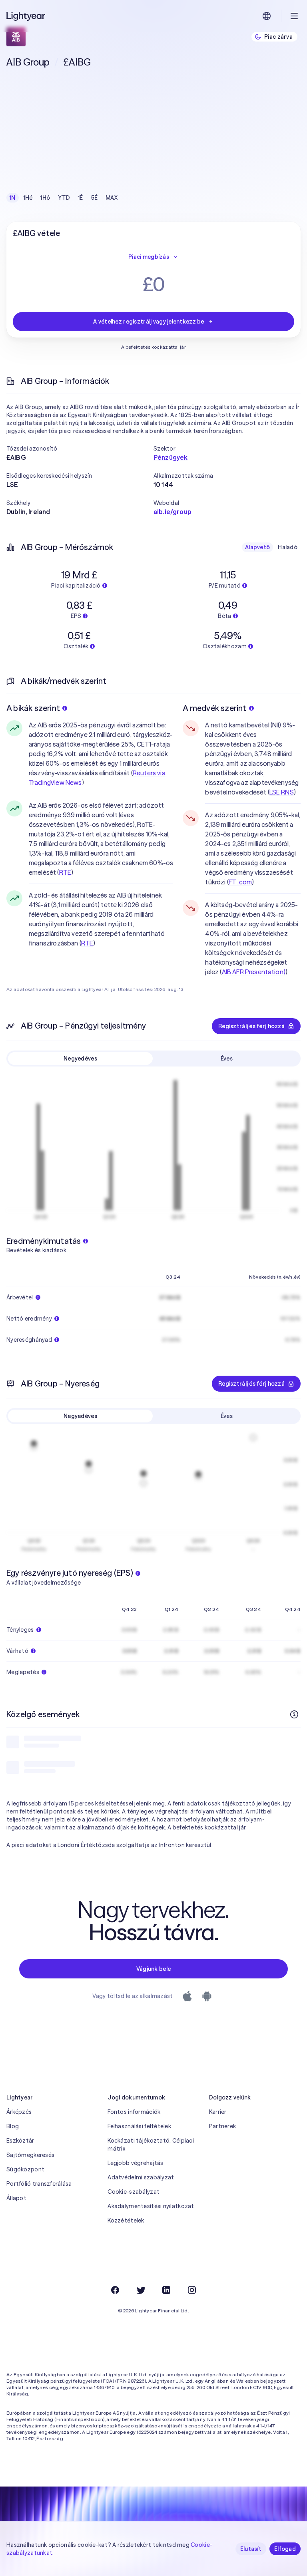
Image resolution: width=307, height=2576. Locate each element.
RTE (65, 872)
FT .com (240, 882)
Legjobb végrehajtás (135, 2163)
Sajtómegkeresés (30, 2155)
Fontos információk (134, 2112)
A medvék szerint (214, 708)
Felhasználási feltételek (139, 2126)
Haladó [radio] (288, 547)
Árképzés (19, 2112)
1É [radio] (81, 198)
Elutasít (251, 2549)
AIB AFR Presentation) (254, 972)
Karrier (218, 2112)
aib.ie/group (172, 512)
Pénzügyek (170, 457)
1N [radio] (13, 198)
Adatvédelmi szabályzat (141, 2177)
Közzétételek (126, 2220)
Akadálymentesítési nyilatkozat (151, 2206)
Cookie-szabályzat (134, 2192)
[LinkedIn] (166, 2290)
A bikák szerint (33, 708)
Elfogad (285, 2549)
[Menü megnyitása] (294, 16)
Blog (13, 2126)
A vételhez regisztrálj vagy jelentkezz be (149, 322)
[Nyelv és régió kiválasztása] (267, 16)
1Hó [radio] (45, 198)
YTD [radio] (64, 198)
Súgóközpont (25, 2169)
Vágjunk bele (153, 1969)
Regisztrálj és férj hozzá (251, 1026)
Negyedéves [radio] (80, 1059)
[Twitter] (141, 2290)
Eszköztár (20, 2141)
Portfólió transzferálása (39, 2184)
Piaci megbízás (149, 257)
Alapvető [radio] (257, 547)
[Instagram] (192, 2290)
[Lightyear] (26, 16)
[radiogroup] (64, 198)
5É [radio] (95, 198)
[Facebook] (115, 2290)
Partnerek (223, 2126)
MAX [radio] (112, 198)
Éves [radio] (227, 1059)
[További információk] (294, 1714)
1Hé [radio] (28, 198)
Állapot (16, 2198)
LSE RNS (282, 792)
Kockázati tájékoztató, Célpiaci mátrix (151, 2145)
